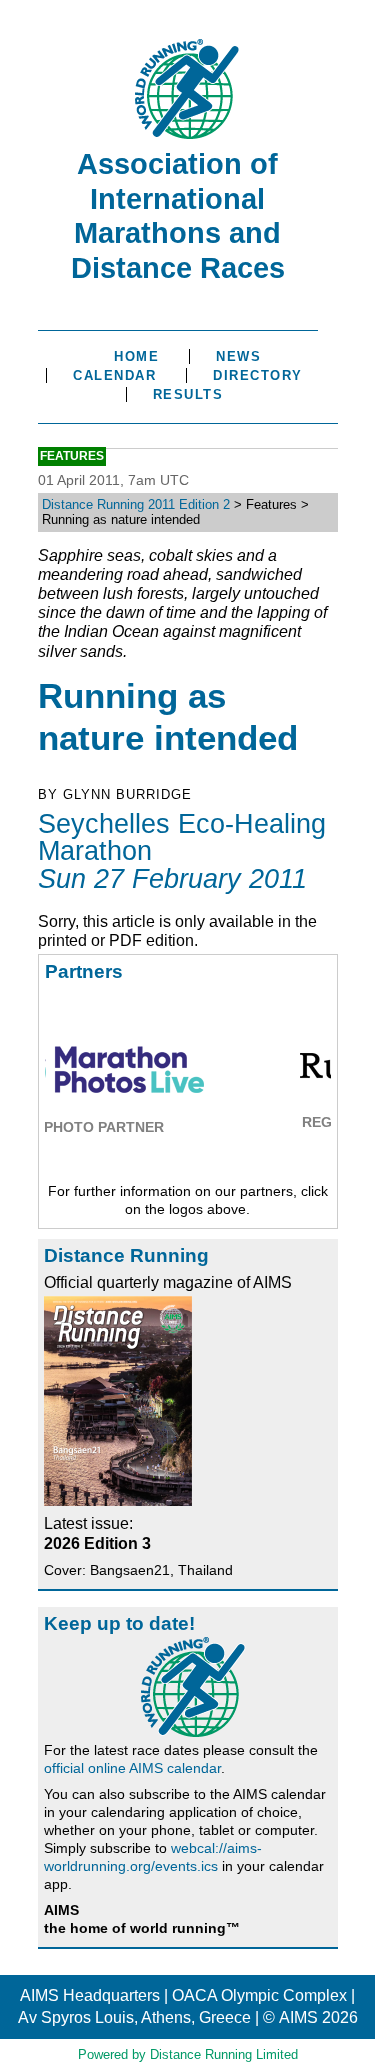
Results (188, 394)
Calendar (114, 375)
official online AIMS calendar (132, 1768)
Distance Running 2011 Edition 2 (136, 504)
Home (136, 356)
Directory (258, 375)
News (238, 356)
